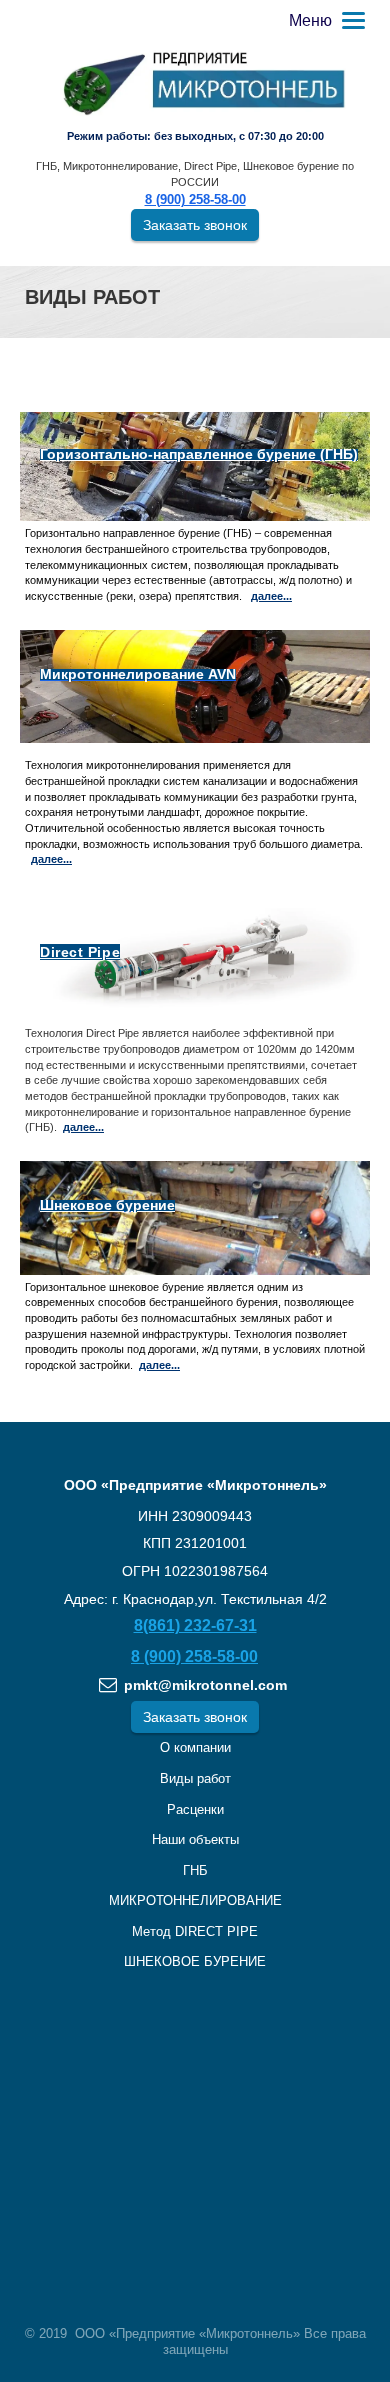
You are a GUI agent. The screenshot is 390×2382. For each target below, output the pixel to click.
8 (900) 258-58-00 (195, 200)
